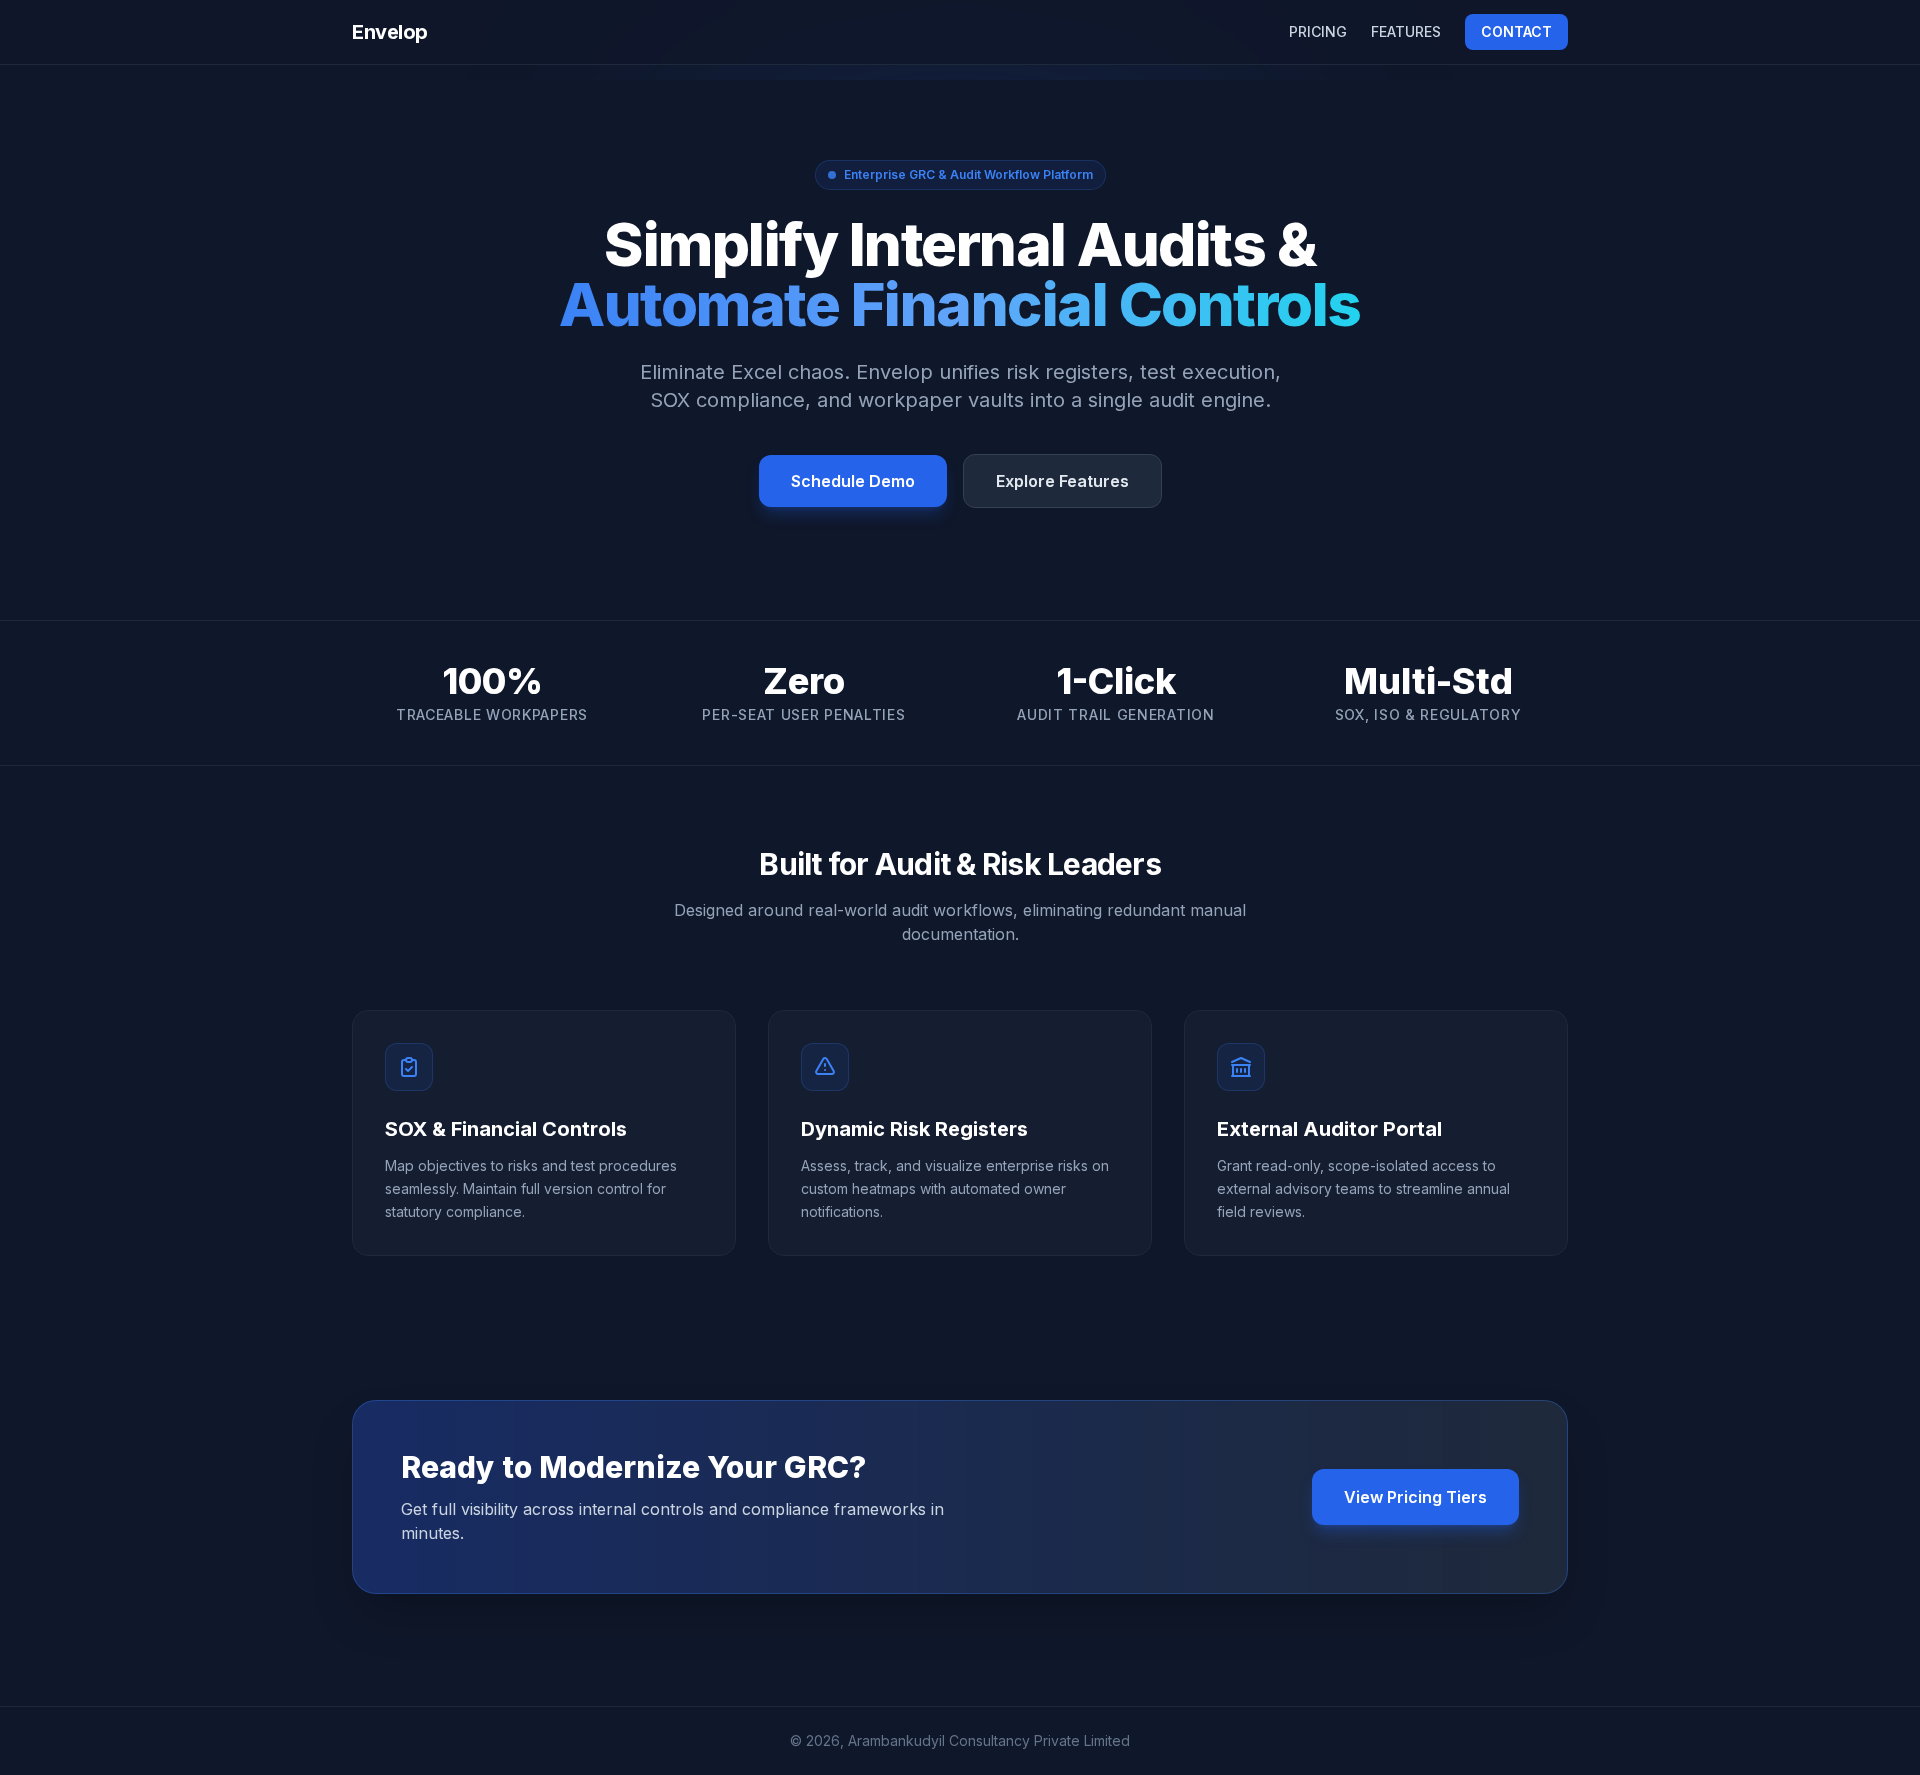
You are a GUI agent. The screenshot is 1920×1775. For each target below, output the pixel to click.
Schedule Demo (853, 481)
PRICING (1318, 31)
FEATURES (1406, 31)
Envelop (390, 32)
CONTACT (1516, 31)
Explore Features (1062, 481)
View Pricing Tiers (1415, 1497)
